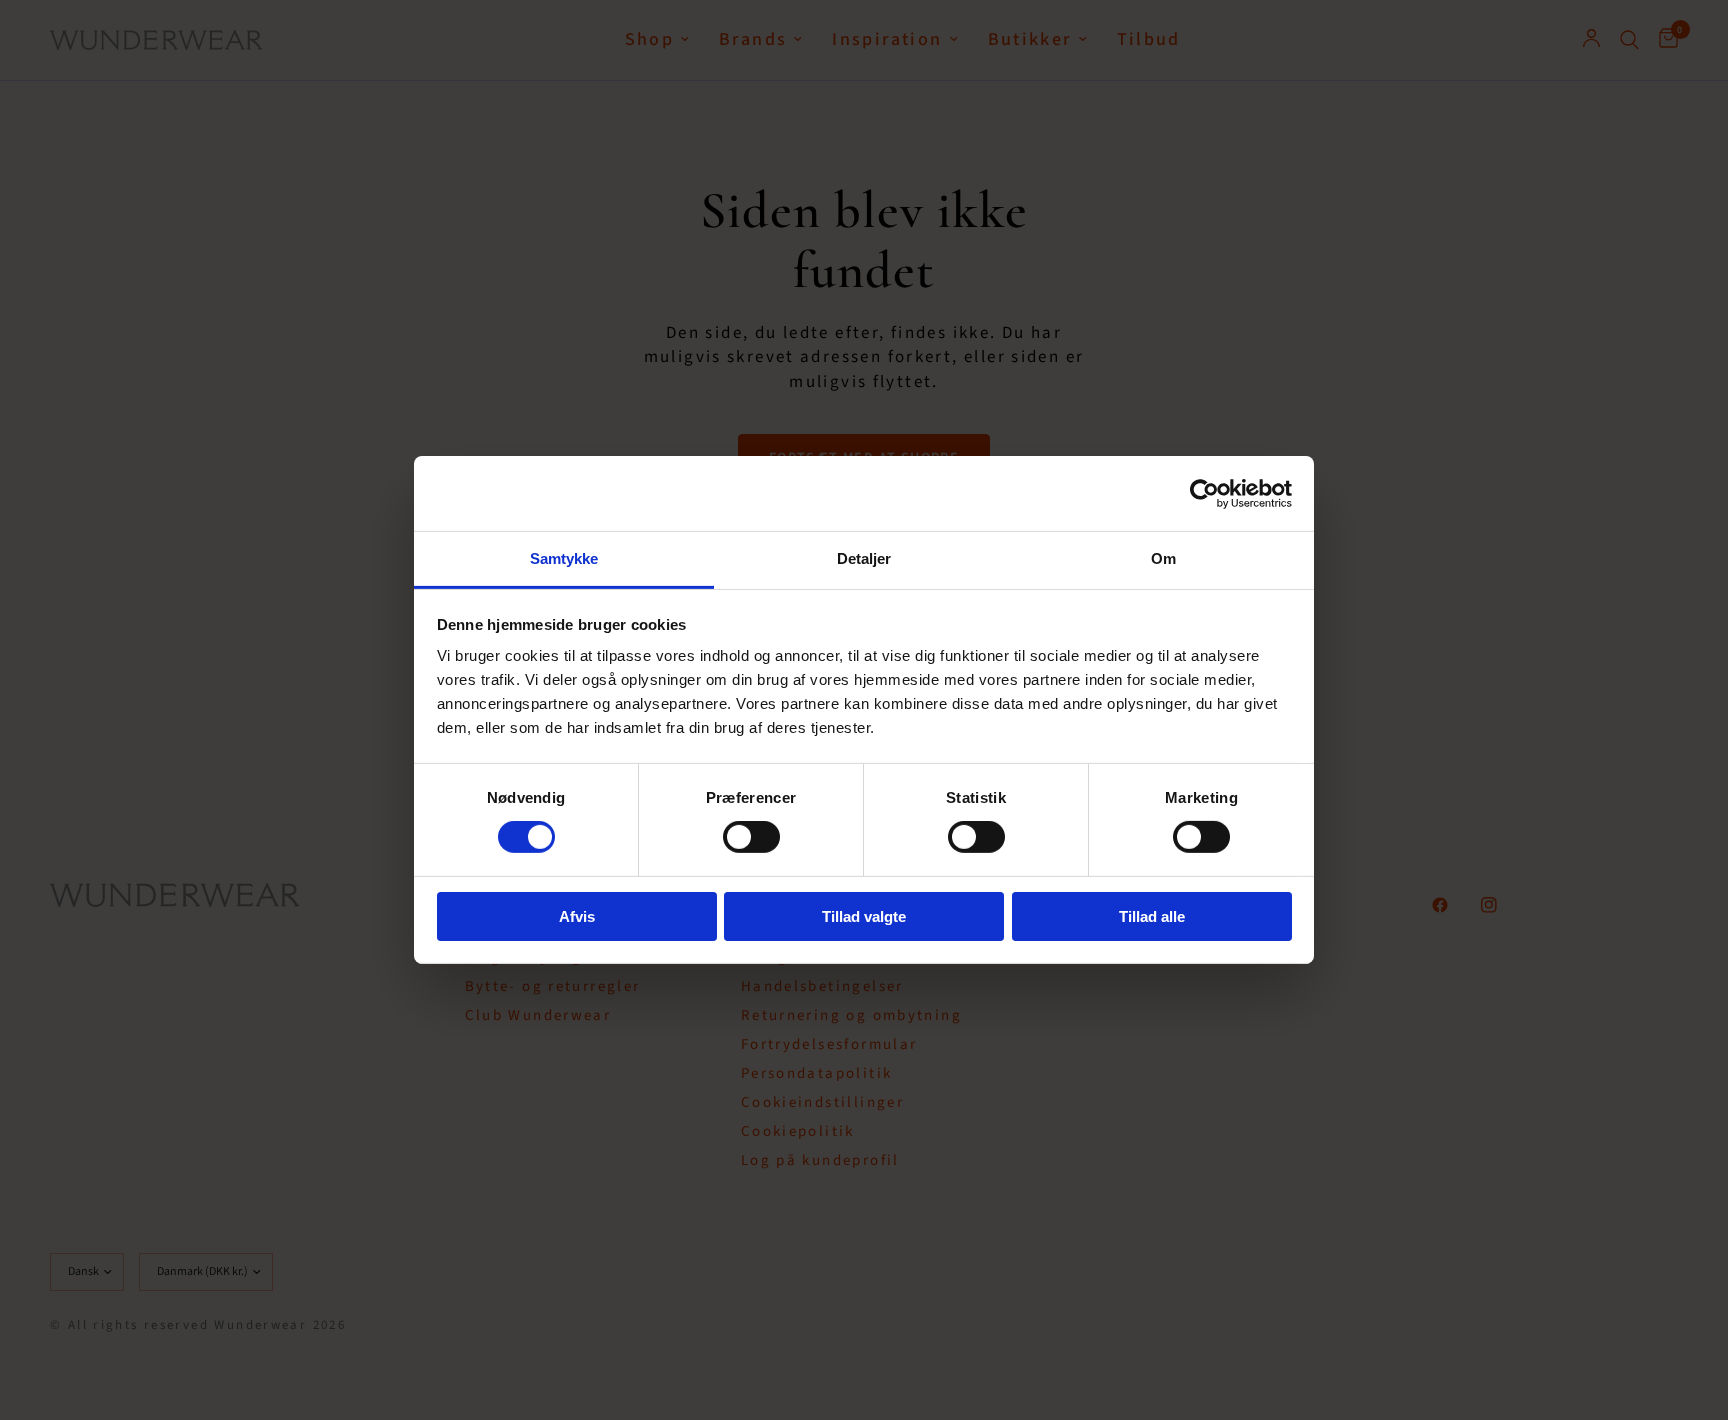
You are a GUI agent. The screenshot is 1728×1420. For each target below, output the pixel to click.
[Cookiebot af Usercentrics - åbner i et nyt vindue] (1204, 493)
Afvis (577, 916)
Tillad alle (1152, 916)
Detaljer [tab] (864, 558)
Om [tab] (1163, 558)
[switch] (751, 837)
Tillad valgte (864, 916)
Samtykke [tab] (564, 558)
